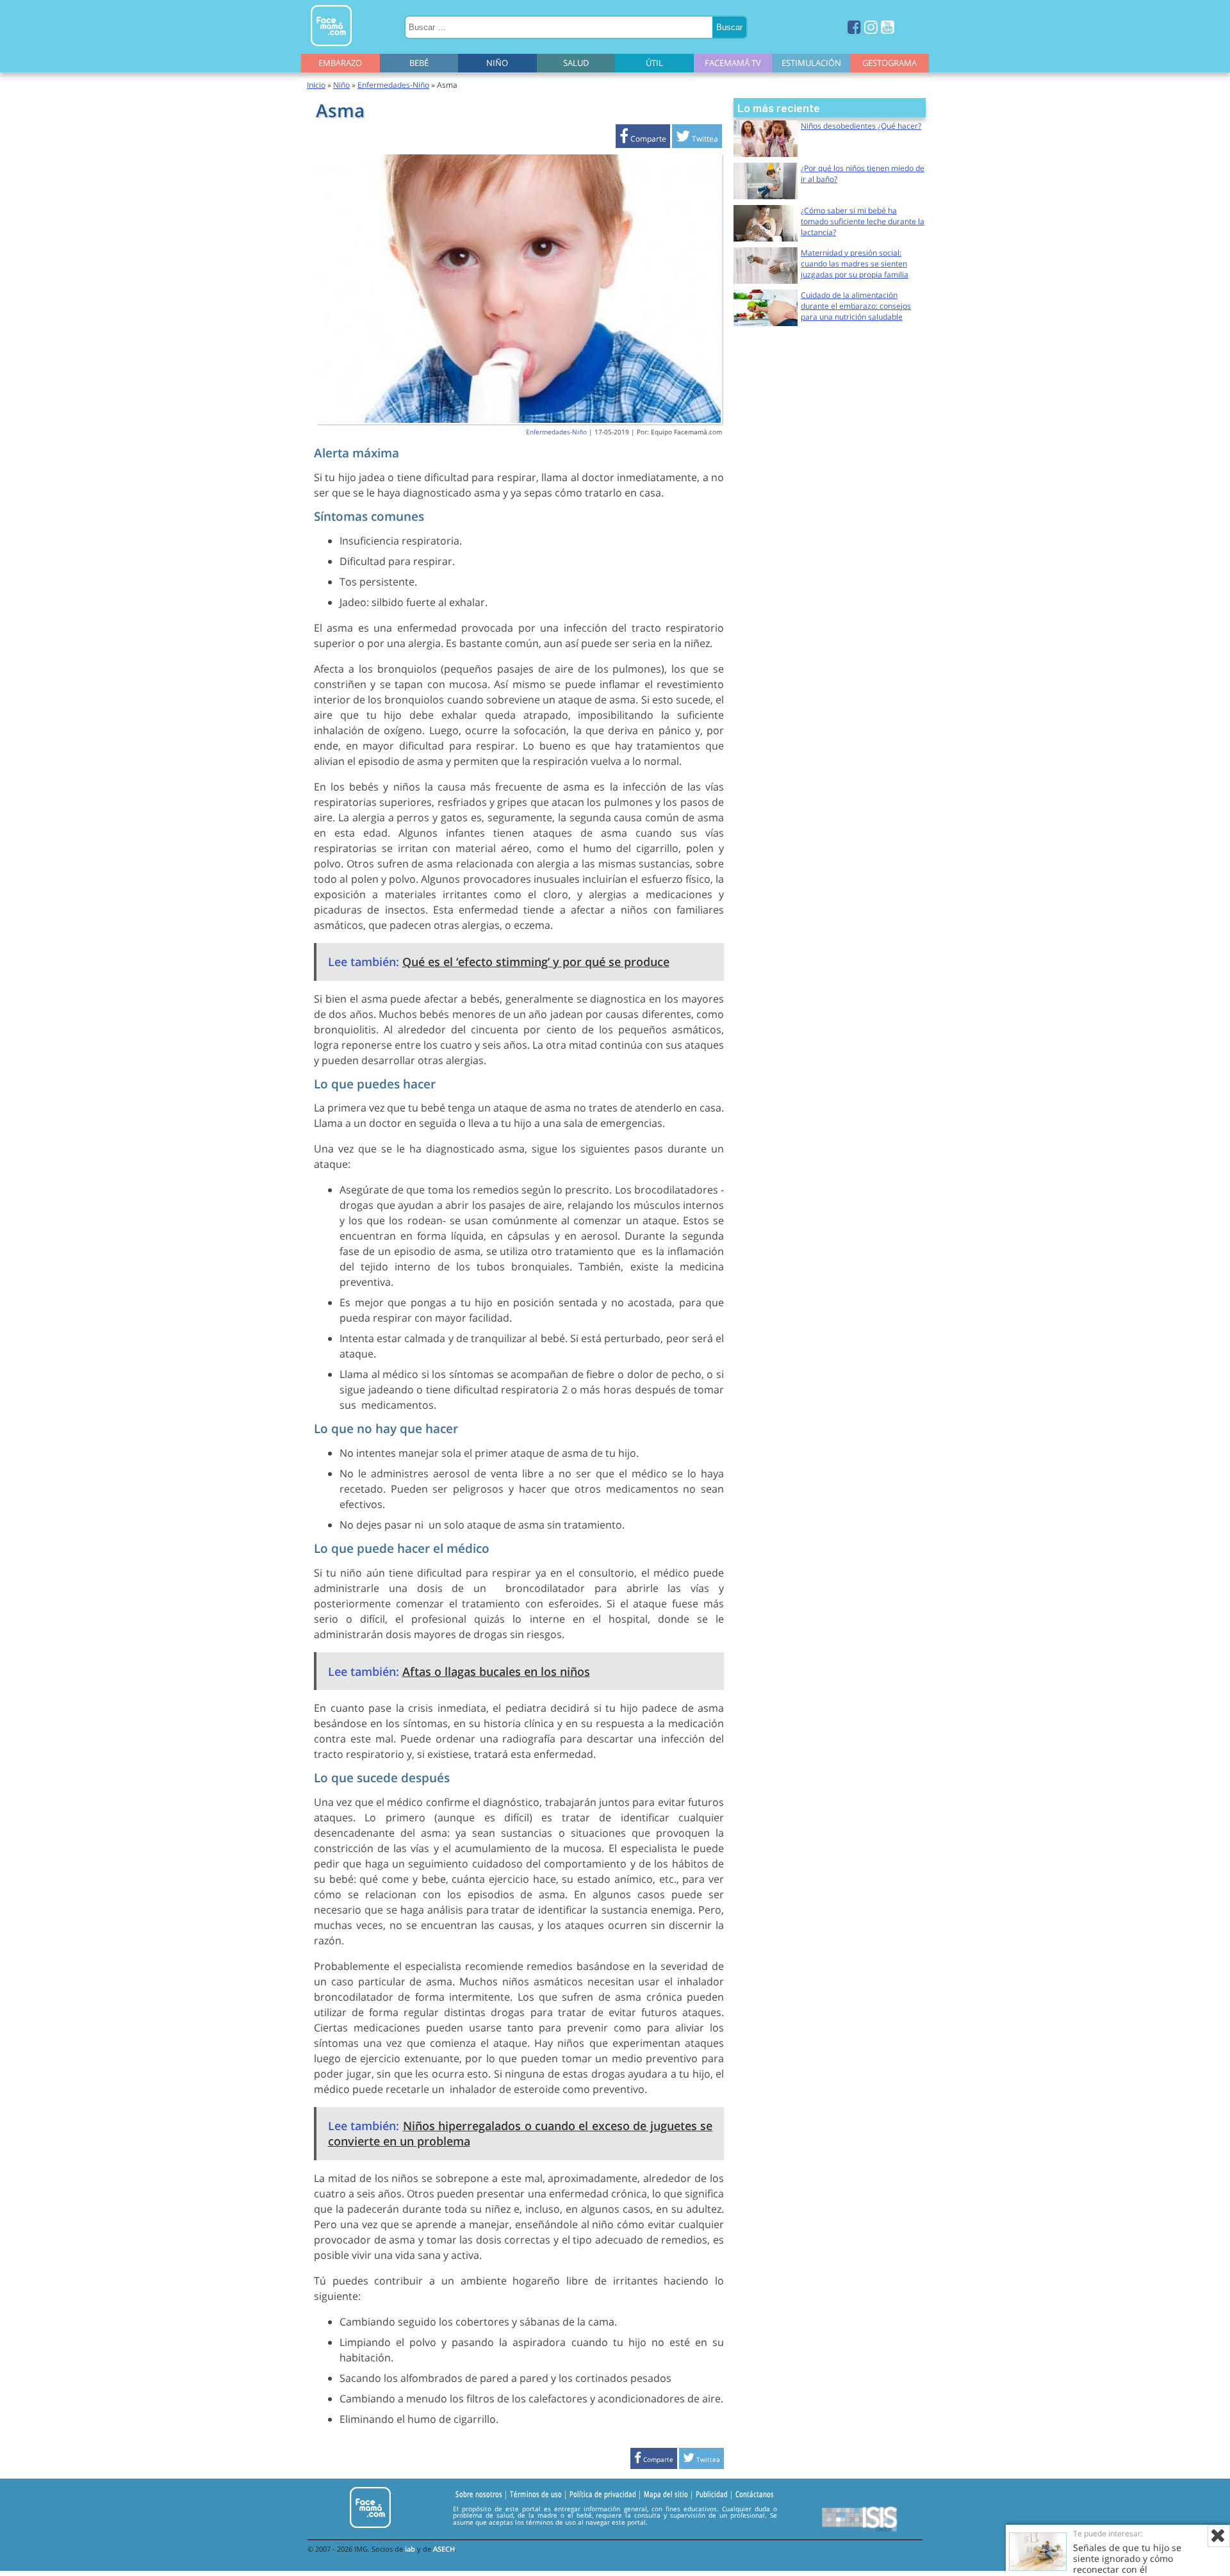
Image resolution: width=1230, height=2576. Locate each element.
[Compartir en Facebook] (643, 139)
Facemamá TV (733, 63)
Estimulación (811, 63)
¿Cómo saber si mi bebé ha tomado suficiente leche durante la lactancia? (863, 221)
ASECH (444, 2549)
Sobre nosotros (479, 2495)
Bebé (419, 63)
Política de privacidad (603, 2495)
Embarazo (340, 63)
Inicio (316, 85)
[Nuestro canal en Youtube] (888, 27)
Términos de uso (536, 2495)
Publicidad (712, 2495)
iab (410, 2549)
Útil (654, 63)
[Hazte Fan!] (854, 27)
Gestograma (890, 63)
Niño (497, 63)
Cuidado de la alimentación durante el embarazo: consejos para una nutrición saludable (856, 306)
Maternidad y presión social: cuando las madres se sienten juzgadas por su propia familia (855, 264)
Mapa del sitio (666, 2495)
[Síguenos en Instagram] (871, 27)
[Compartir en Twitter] (697, 139)
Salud (576, 63)
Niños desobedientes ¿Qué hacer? (861, 126)
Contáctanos (755, 2495)
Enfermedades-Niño (393, 85)
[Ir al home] (331, 48)
